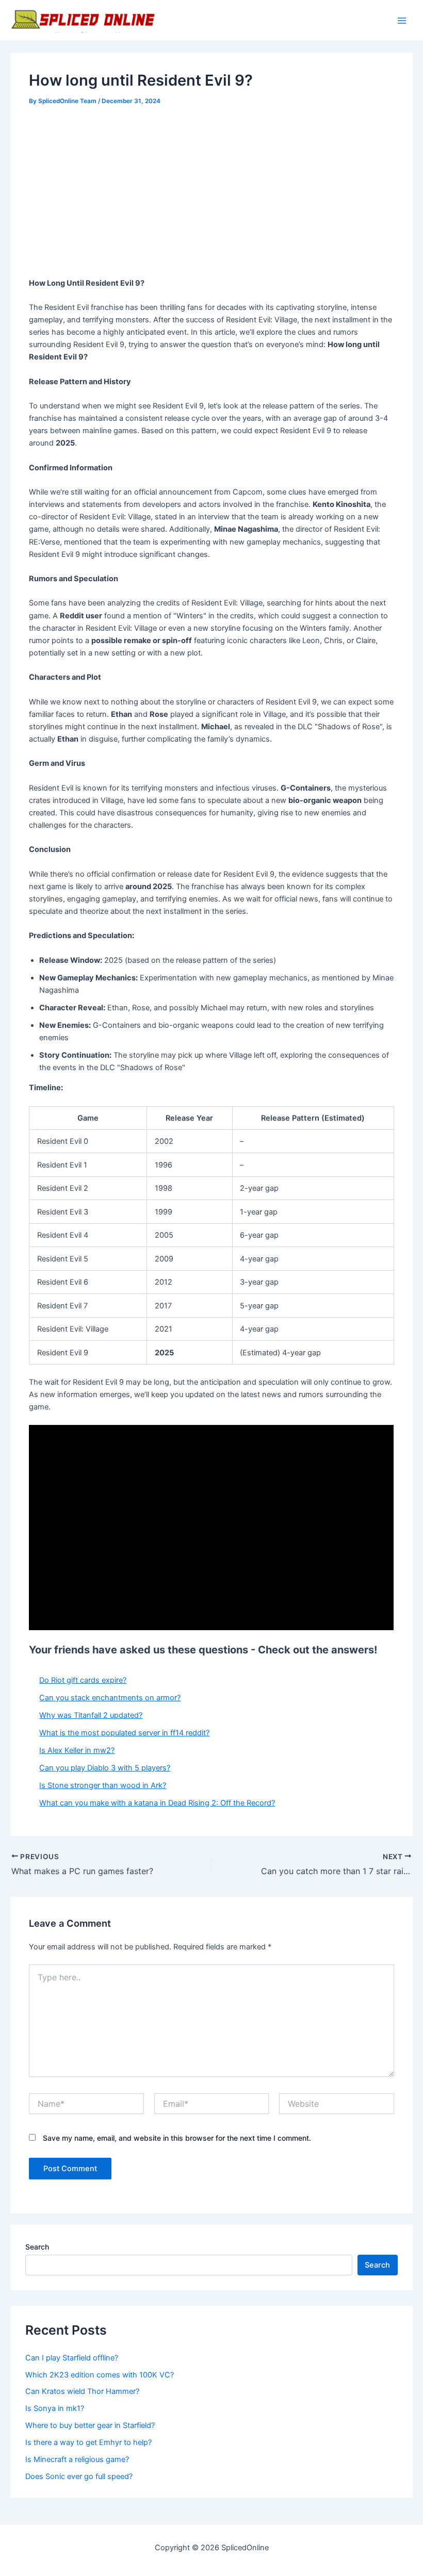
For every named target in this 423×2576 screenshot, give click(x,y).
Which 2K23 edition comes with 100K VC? (100, 2375)
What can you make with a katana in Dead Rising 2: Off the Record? (157, 1803)
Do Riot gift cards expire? (83, 1680)
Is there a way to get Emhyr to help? (88, 2442)
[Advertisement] (212, 193)
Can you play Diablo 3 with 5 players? (105, 1768)
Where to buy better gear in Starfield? (90, 2425)
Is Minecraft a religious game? (77, 2459)
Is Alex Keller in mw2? (77, 1750)
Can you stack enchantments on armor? (110, 1698)
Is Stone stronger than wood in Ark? (103, 1785)
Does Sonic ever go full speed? (79, 2476)
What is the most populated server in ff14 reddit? (124, 1733)
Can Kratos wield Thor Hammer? (82, 2391)
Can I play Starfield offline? (72, 2358)
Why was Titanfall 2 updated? (91, 1715)
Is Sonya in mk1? (55, 2408)
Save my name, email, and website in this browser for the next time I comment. (177, 2138)
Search (37, 2247)
